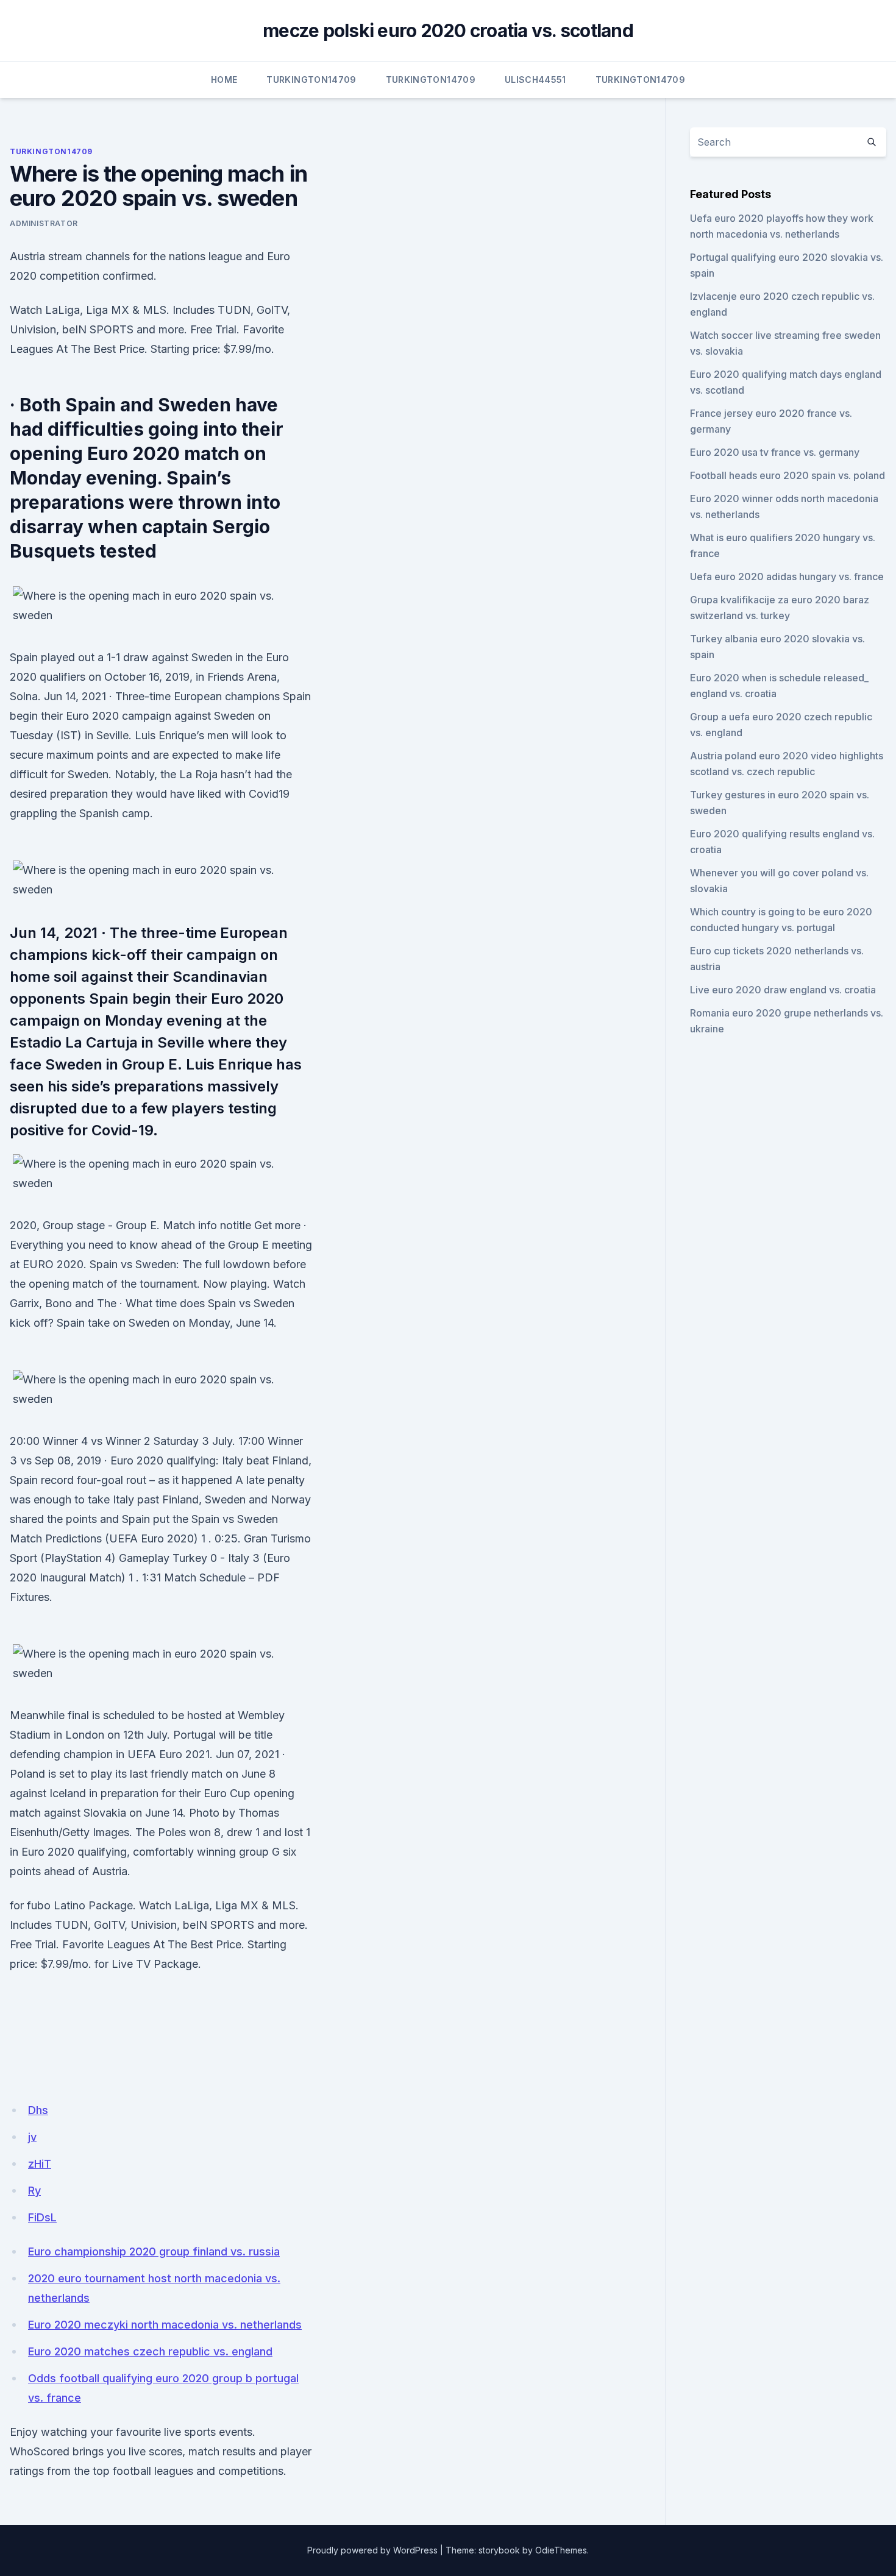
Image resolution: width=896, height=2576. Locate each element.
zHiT (40, 2164)
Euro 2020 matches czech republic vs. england (150, 2351)
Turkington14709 (311, 80)
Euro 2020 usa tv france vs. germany (775, 452)
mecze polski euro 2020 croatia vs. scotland (448, 30)
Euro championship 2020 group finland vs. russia (154, 2251)
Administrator (44, 223)
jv (32, 2137)
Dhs (38, 2110)
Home (224, 80)
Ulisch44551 (535, 80)
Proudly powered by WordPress (372, 2550)
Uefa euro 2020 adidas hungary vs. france (787, 577)
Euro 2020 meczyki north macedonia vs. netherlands (165, 2325)
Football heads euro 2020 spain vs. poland (788, 475)
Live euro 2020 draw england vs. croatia (783, 990)
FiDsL (42, 2217)
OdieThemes (561, 2550)
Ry (34, 2191)
